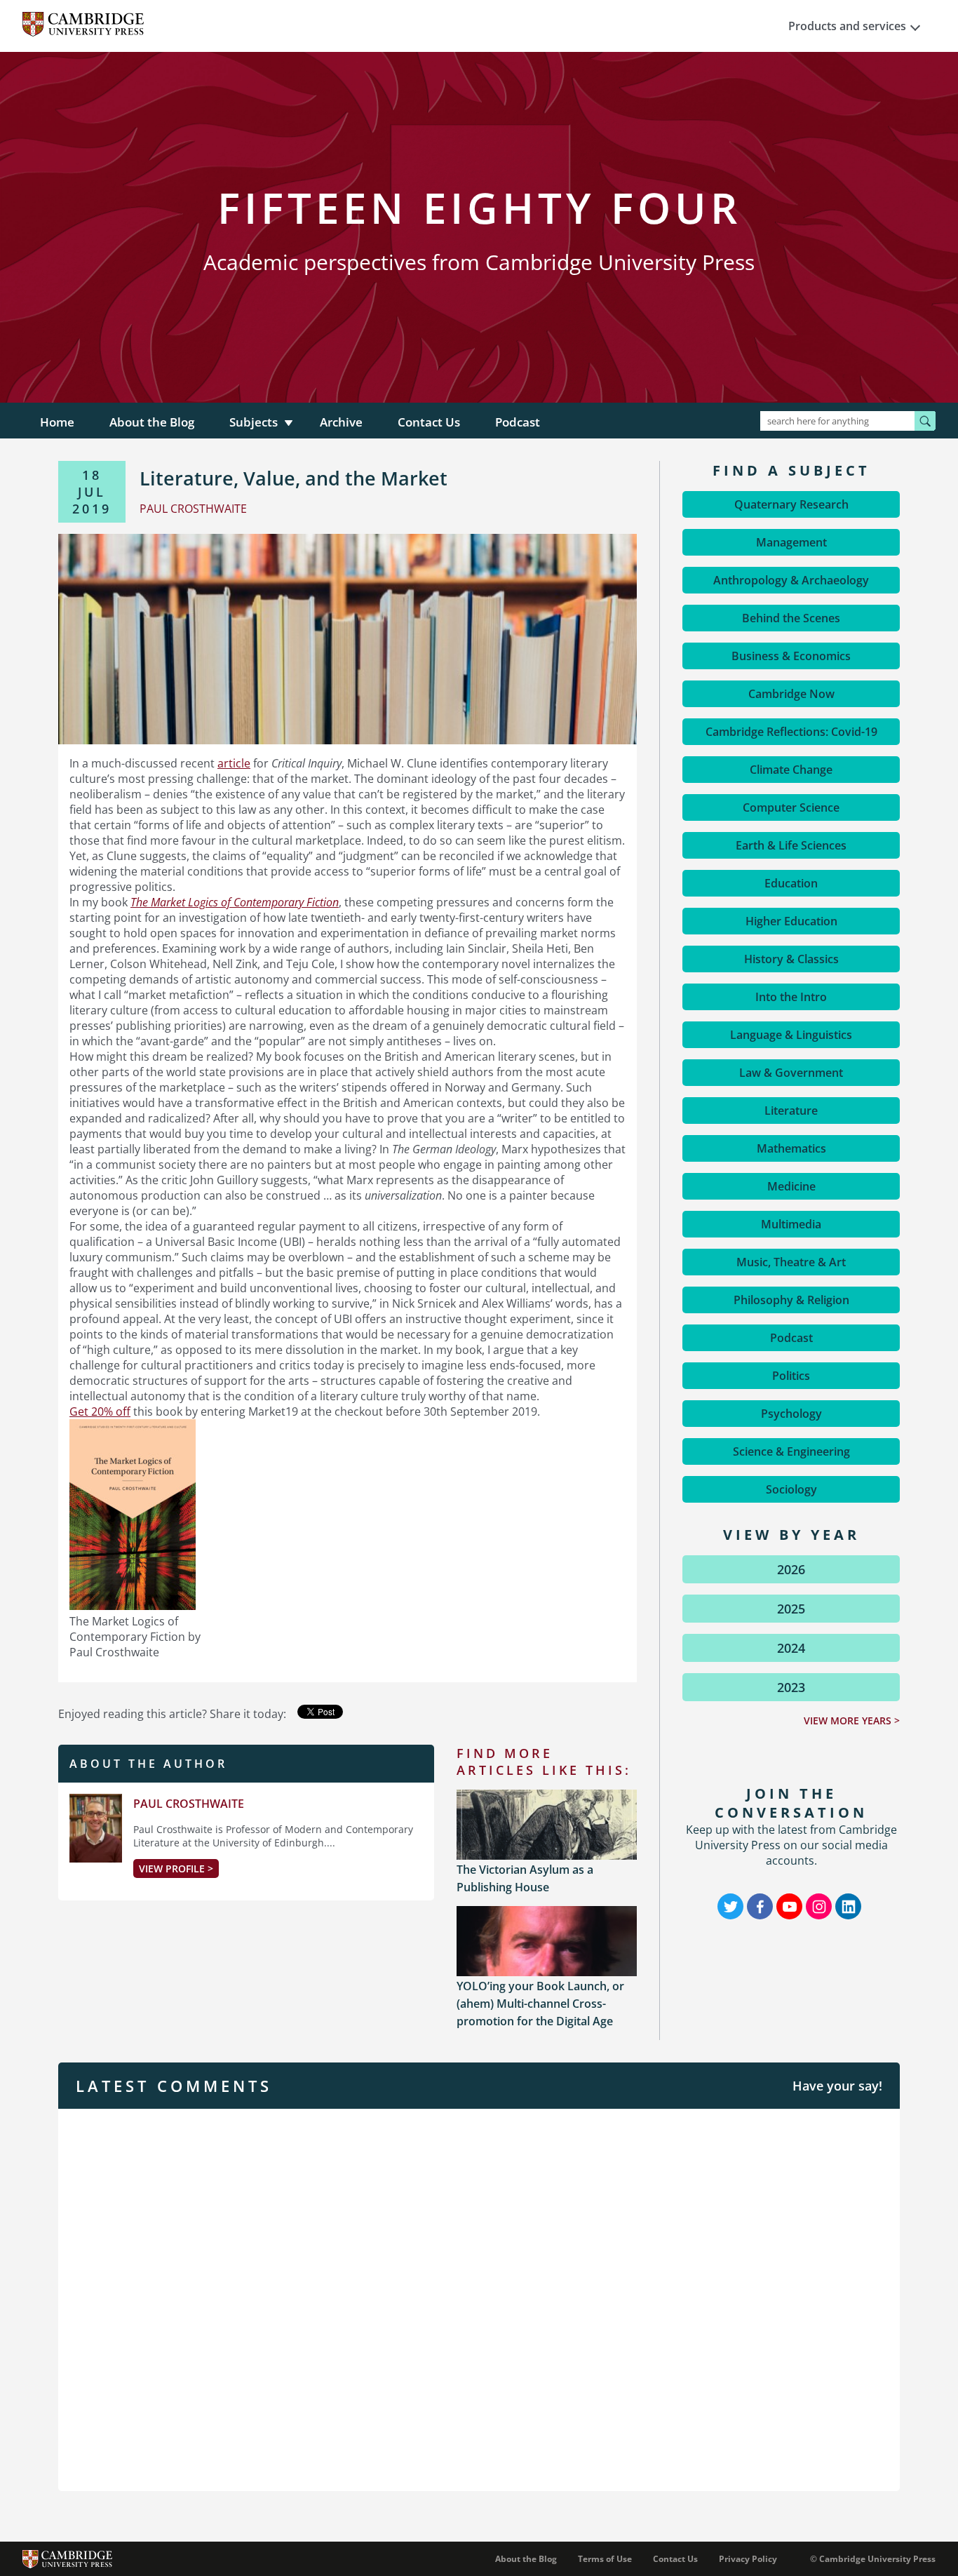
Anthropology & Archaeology (791, 580)
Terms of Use (605, 2559)
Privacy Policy (748, 2559)
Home (57, 422)
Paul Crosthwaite (189, 1804)
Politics (791, 1376)
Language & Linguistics (791, 1035)
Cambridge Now (791, 694)
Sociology (791, 1489)
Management (791, 542)
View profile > (176, 1869)
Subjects (254, 422)
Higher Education (791, 921)
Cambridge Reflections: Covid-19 (791, 732)
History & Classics (791, 959)
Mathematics (791, 1148)
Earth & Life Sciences (791, 845)
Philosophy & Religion (791, 1300)
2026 (791, 1569)
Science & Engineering (791, 1451)
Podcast (518, 422)
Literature (791, 1111)
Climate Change (791, 770)
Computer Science (791, 807)
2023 (791, 1687)
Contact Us (429, 422)
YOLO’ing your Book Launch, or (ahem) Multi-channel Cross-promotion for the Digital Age (540, 2004)
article (234, 763)
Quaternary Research (791, 504)
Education (791, 883)
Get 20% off (100, 1411)
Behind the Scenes (791, 618)
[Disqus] (479, 2298)
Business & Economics (791, 656)
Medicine (791, 1186)
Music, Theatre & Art (791, 1262)
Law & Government (791, 1073)
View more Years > (852, 1720)
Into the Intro (791, 997)
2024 (791, 1648)
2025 (791, 1609)
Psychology (791, 1414)
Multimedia (791, 1224)
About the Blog (152, 422)
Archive (341, 422)
